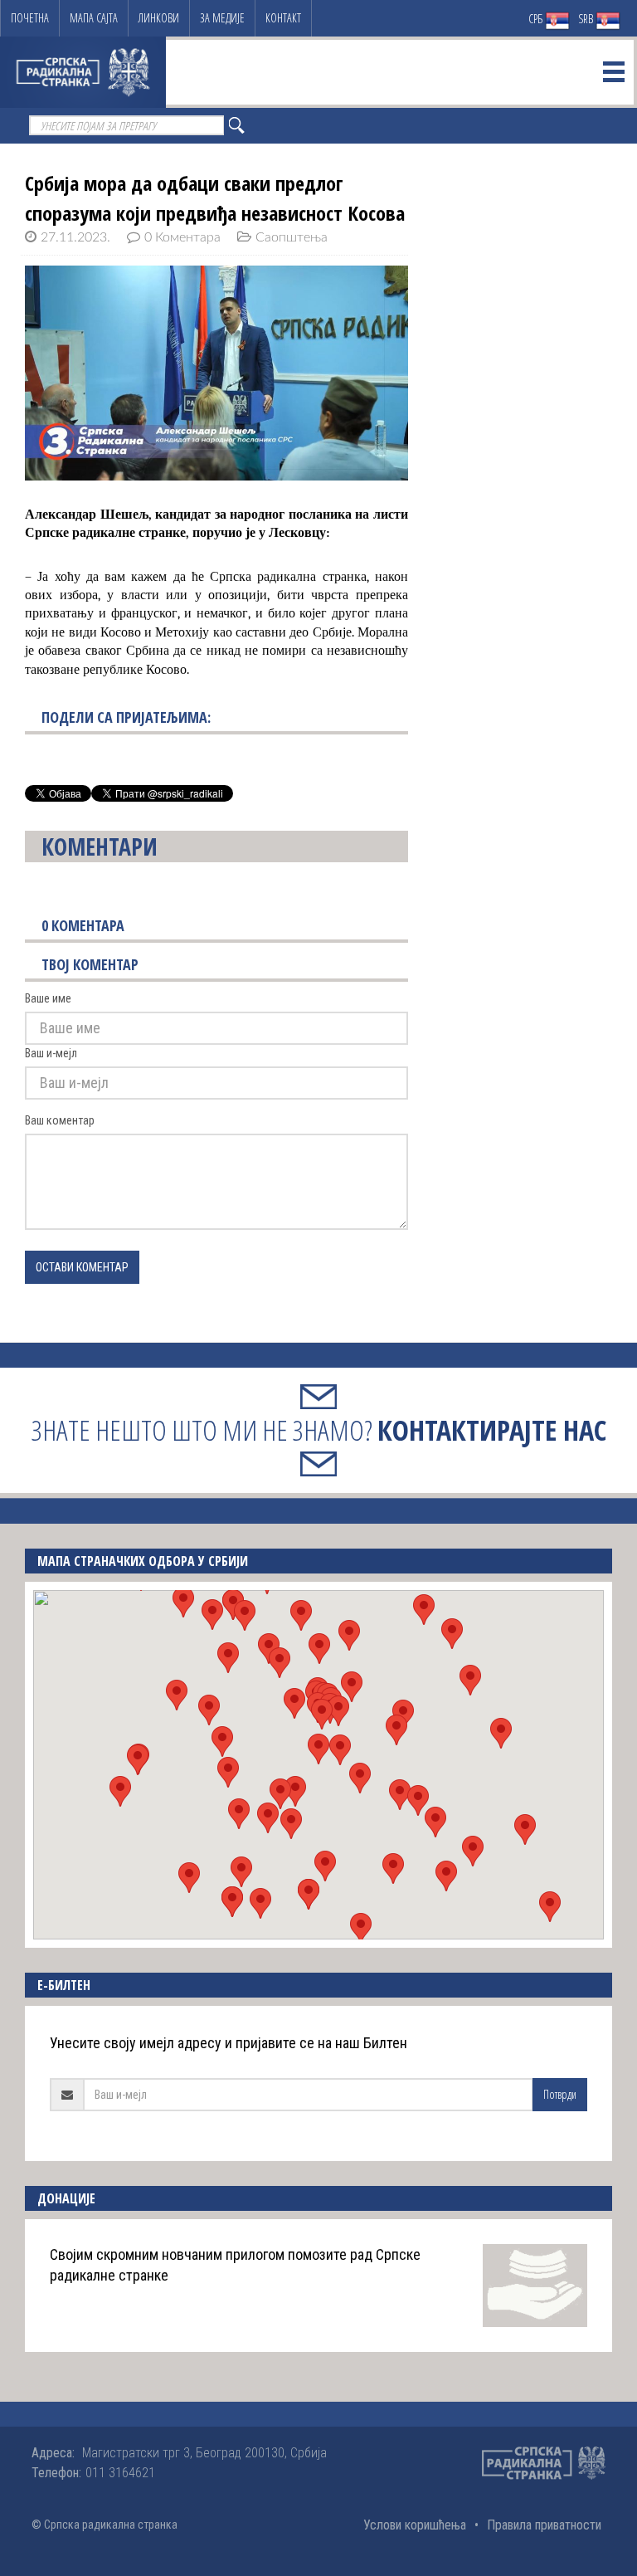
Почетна (30, 18)
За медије (222, 18)
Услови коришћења (415, 2525)
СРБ (537, 19)
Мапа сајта (94, 18)
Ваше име (48, 998)
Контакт (283, 18)
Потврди (560, 2094)
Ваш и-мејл (51, 1053)
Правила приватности (544, 2525)
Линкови (159, 18)
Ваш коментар (60, 1120)
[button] (318, 1749)
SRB (587, 19)
